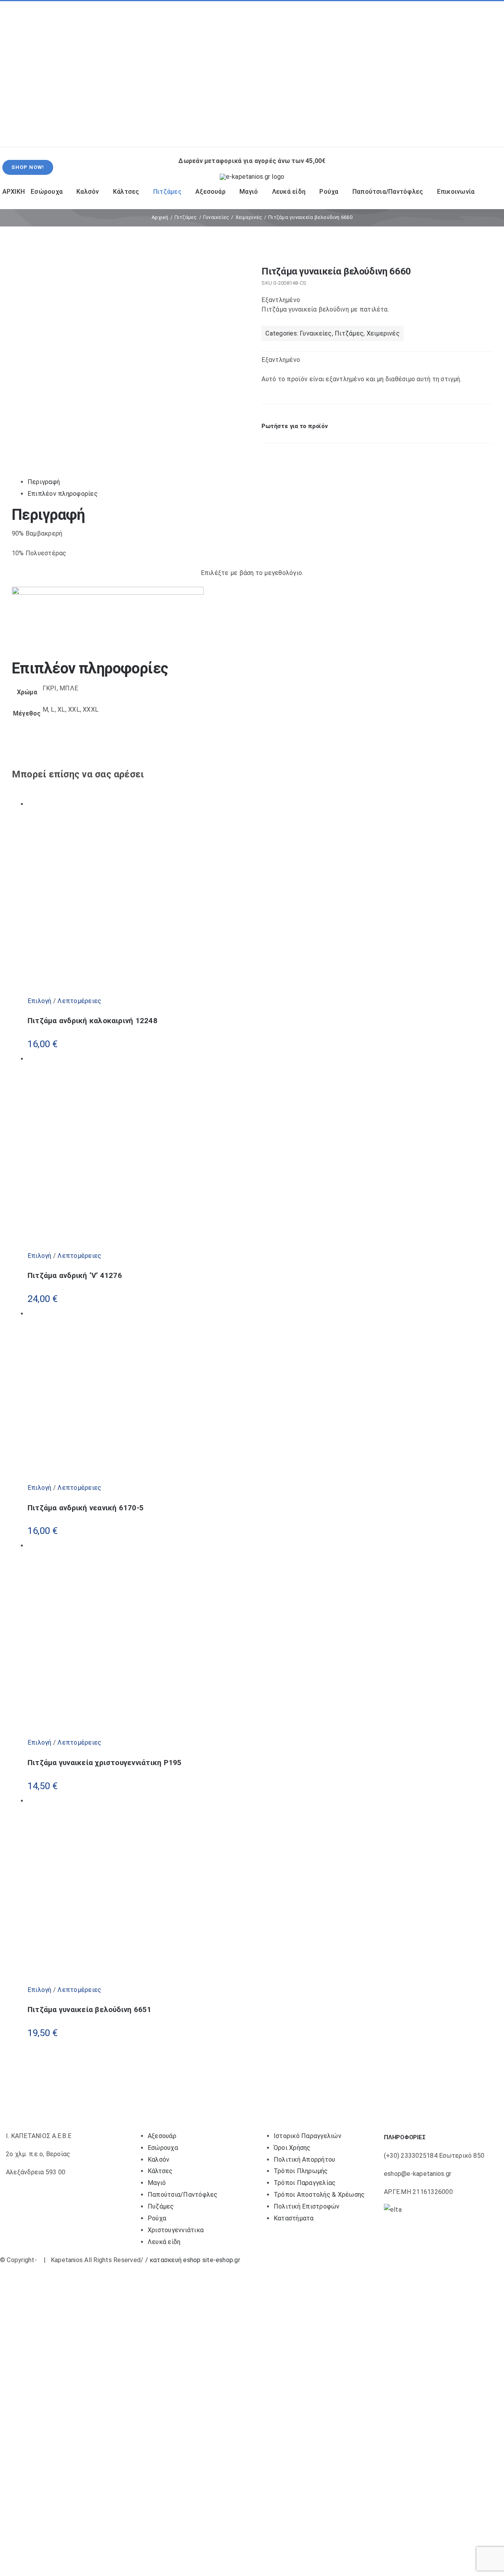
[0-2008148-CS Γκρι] (125, 274)
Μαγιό (157, 2183)
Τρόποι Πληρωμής (301, 2171)
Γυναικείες (316, 333)
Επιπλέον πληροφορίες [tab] (63, 494)
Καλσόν (158, 2160)
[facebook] (14, 74)
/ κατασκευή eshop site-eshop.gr (193, 2260)
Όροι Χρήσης (292, 2148)
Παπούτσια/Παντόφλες (183, 2195)
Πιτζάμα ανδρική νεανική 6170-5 (86, 1508)
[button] (295, 426)
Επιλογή (40, 1001)
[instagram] (27, 74)
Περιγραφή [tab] (44, 482)
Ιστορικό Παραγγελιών (308, 2136)
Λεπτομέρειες (79, 1001)
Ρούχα (157, 2218)
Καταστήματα (294, 2218)
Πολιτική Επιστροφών (307, 2206)
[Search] (402, 133)
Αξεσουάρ (162, 2136)
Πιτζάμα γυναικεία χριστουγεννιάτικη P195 (105, 1763)
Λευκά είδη (164, 2242)
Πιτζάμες (349, 333)
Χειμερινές (383, 333)
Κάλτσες (160, 2171)
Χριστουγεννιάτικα (176, 2230)
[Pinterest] (286, 452)
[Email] (294, 452)
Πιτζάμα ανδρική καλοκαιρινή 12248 (93, 1021)
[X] (278, 452)
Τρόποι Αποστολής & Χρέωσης (319, 2195)
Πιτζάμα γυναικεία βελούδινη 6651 (90, 2010)
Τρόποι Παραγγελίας (305, 2183)
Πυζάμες (161, 2206)
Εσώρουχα (163, 2148)
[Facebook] (268, 452)
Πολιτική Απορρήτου (304, 2160)
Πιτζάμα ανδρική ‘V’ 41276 (75, 1276)
